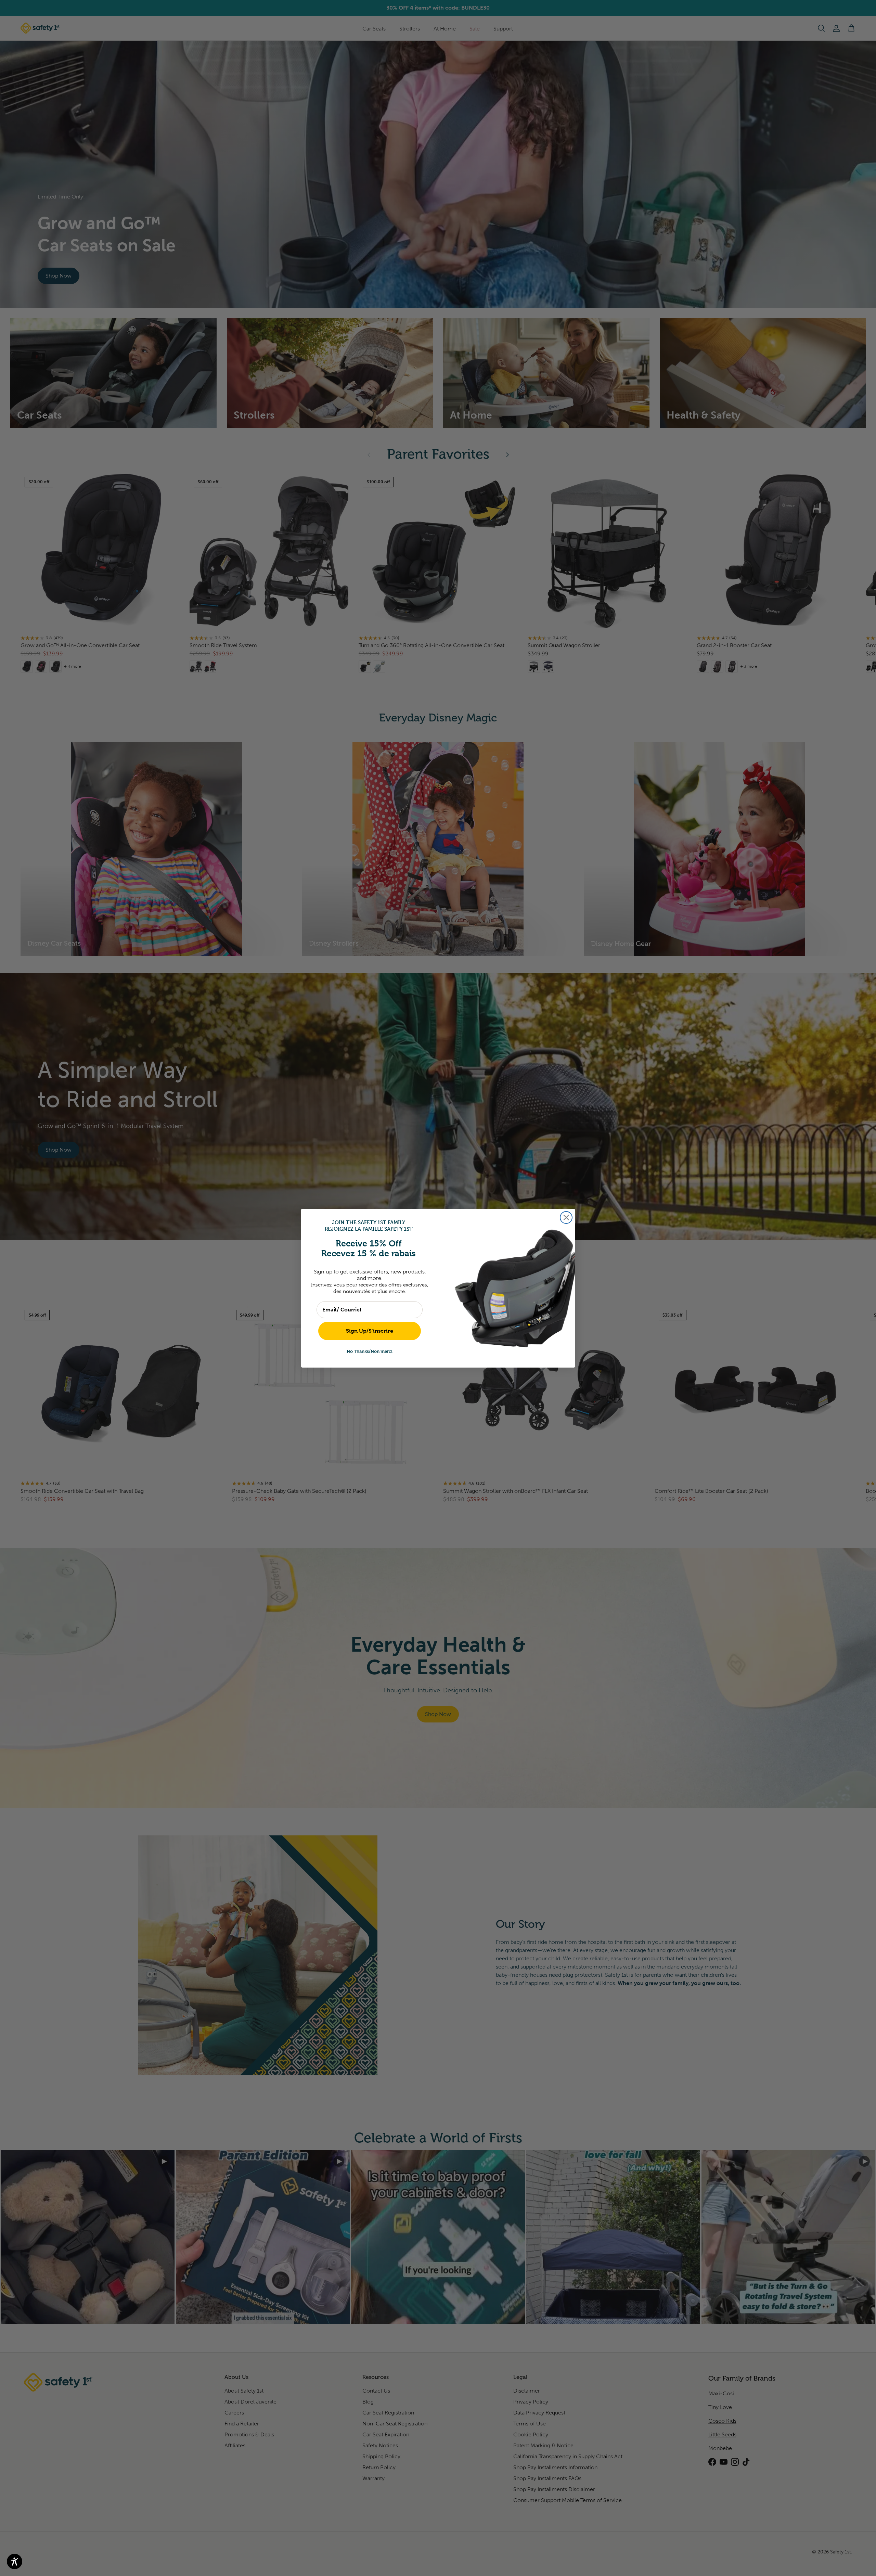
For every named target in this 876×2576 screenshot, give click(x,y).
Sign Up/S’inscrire (370, 1331)
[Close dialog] (566, 1217)
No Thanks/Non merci (370, 1351)
